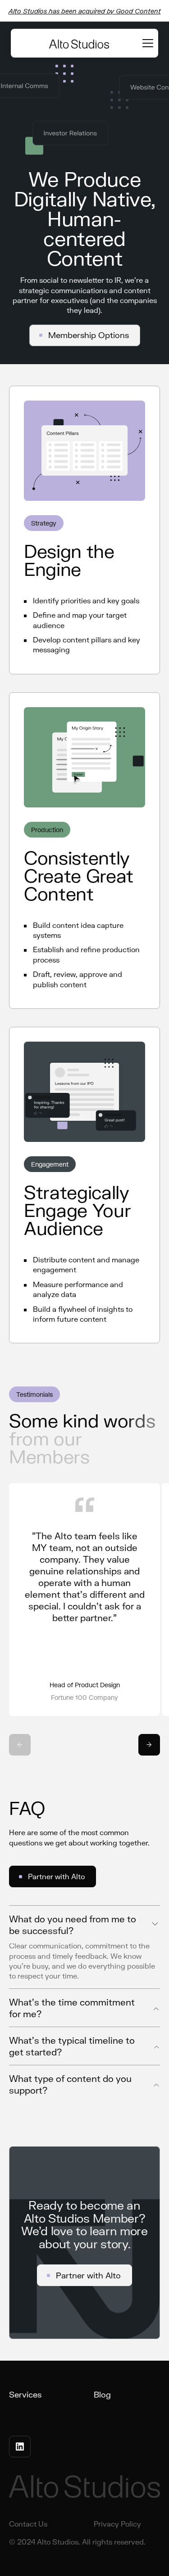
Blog (102, 2394)
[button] (146, 43)
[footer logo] (84, 2488)
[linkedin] (20, 2447)
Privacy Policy (117, 2524)
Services (25, 2394)
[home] (79, 43)
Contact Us (28, 2524)
